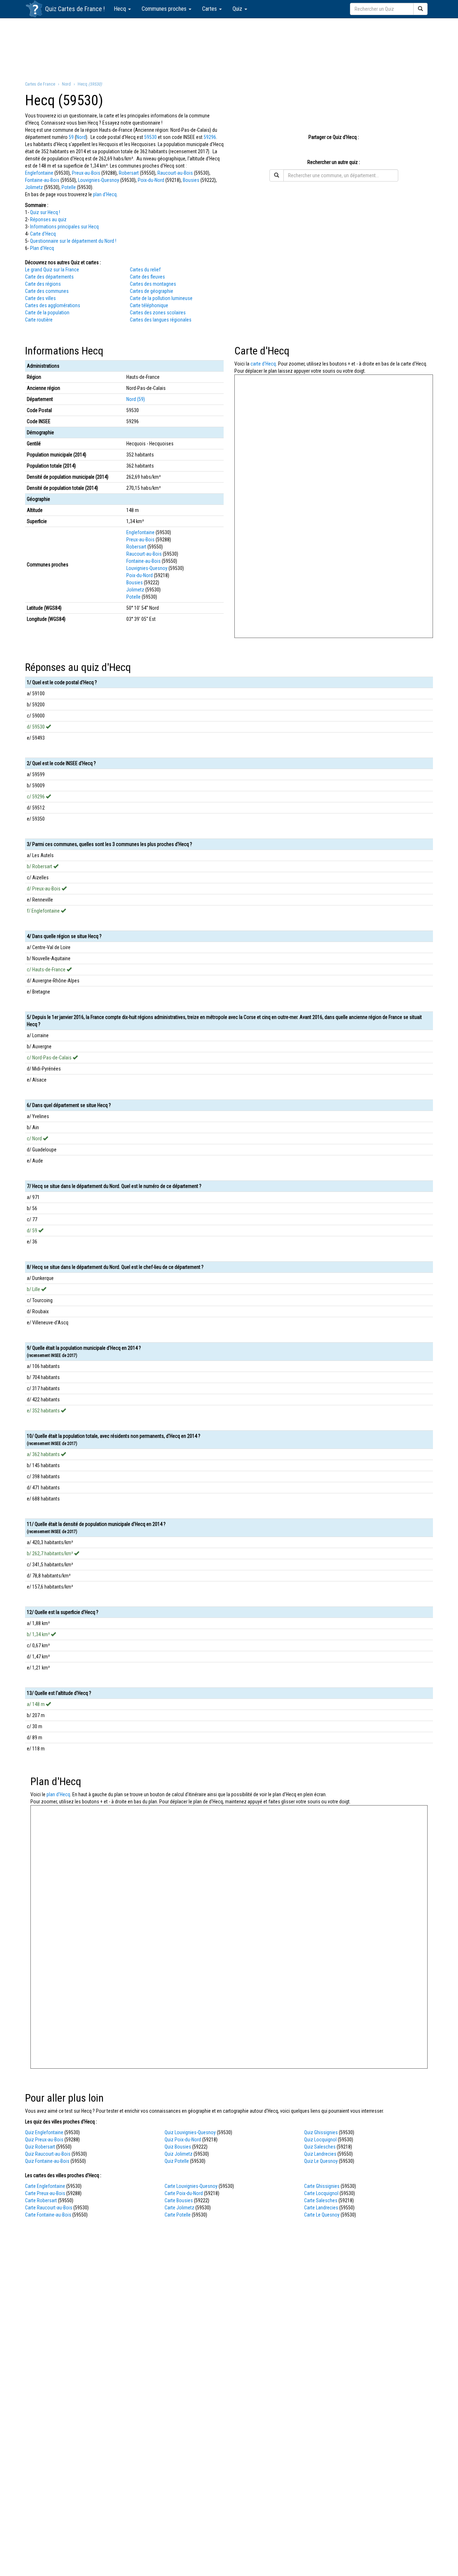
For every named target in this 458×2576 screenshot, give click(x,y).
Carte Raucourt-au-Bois (49, 2208)
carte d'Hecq (263, 364)
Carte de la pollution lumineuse (161, 298)
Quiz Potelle (177, 2161)
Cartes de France (80, 9)
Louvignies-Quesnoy (99, 180)
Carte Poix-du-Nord (184, 2193)
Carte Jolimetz (179, 2208)
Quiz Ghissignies (321, 2132)
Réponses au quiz (48, 219)
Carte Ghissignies (322, 2186)
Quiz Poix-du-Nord (183, 2140)
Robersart (129, 173)
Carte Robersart (41, 2200)
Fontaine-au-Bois (42, 180)
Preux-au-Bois (86, 173)
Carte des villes (40, 298)
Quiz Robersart (40, 2147)
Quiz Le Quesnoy (321, 2161)
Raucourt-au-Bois (175, 173)
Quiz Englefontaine (44, 2132)
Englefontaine (39, 173)
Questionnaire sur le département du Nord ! (73, 241)
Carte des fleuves (147, 277)
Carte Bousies (179, 2200)
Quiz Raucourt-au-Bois (48, 2154)
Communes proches (165, 9)
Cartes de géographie (152, 291)
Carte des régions (43, 284)
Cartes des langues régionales (161, 320)
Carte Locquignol (321, 2193)
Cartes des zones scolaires (158, 313)
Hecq (121, 9)
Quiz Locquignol (320, 2140)
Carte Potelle (178, 2215)
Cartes (210, 9)
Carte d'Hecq (43, 234)
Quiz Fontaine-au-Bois (47, 2161)
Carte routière (39, 320)
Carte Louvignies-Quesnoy (191, 2186)
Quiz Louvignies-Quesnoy (190, 2132)
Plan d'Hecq (42, 248)
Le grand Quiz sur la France (52, 270)
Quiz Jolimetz (179, 2154)
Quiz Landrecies (320, 2154)
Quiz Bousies (178, 2147)
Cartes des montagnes (153, 284)
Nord (81, 137)
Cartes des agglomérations (53, 305)
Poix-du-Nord (151, 180)
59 (71, 137)
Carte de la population (47, 313)
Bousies (191, 180)
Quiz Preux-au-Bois (44, 2140)
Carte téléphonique (149, 305)
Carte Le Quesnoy (322, 2215)
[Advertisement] (229, 49)
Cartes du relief (145, 270)
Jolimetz (34, 187)
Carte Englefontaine (45, 2186)
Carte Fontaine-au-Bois (48, 2215)
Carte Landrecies (321, 2208)
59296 (210, 137)
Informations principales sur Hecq (64, 227)
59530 (150, 137)
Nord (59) (136, 399)
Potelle (69, 187)
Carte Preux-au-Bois (45, 2193)
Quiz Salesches (320, 2147)
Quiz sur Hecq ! (45, 212)
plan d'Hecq (105, 194)
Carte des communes (47, 291)
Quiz (238, 9)
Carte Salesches (321, 2200)
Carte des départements (49, 277)
